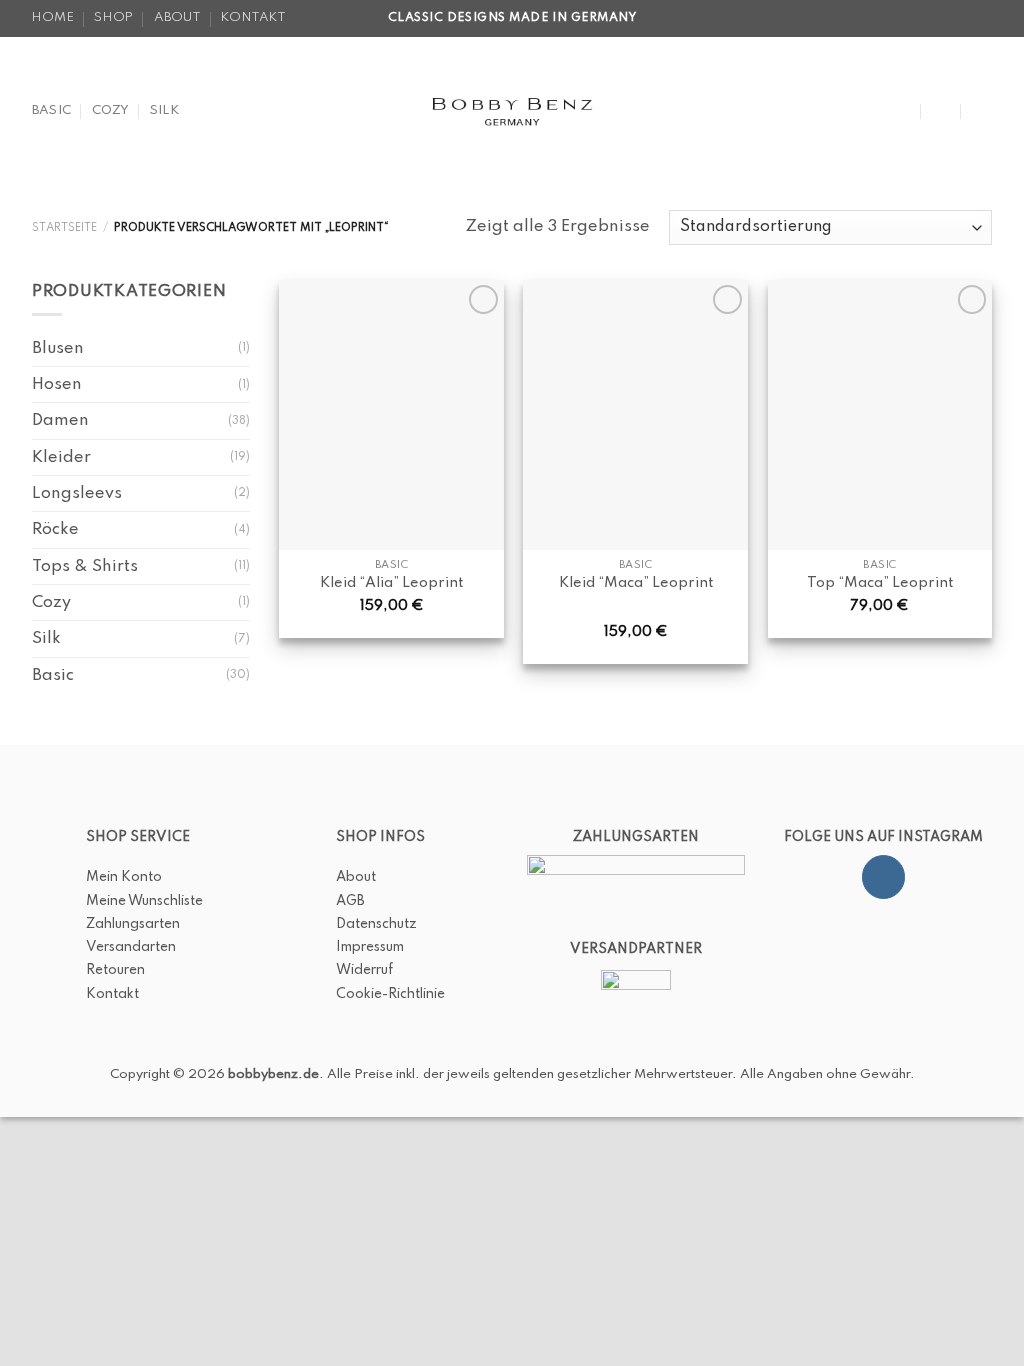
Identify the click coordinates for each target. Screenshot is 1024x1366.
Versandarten (131, 947)
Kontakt (253, 17)
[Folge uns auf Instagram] (883, 877)
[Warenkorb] (982, 111)
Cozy (111, 110)
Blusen (58, 348)
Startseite (64, 228)
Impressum (370, 947)
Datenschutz (376, 924)
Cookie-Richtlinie (390, 994)
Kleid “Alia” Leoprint (391, 583)
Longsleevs (77, 493)
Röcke (55, 529)
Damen (60, 420)
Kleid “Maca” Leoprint (636, 583)
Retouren (115, 970)
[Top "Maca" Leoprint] (880, 414)
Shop (113, 17)
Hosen (57, 384)
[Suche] (903, 110)
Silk (164, 110)
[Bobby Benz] (512, 111)
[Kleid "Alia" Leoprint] (391, 414)
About (177, 17)
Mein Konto (124, 877)
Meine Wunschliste (144, 901)
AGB (350, 901)
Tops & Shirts (85, 566)
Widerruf (364, 970)
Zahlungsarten (133, 924)
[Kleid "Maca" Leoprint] (635, 414)
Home (53, 17)
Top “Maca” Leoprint (880, 583)
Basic (51, 110)
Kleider (61, 457)
